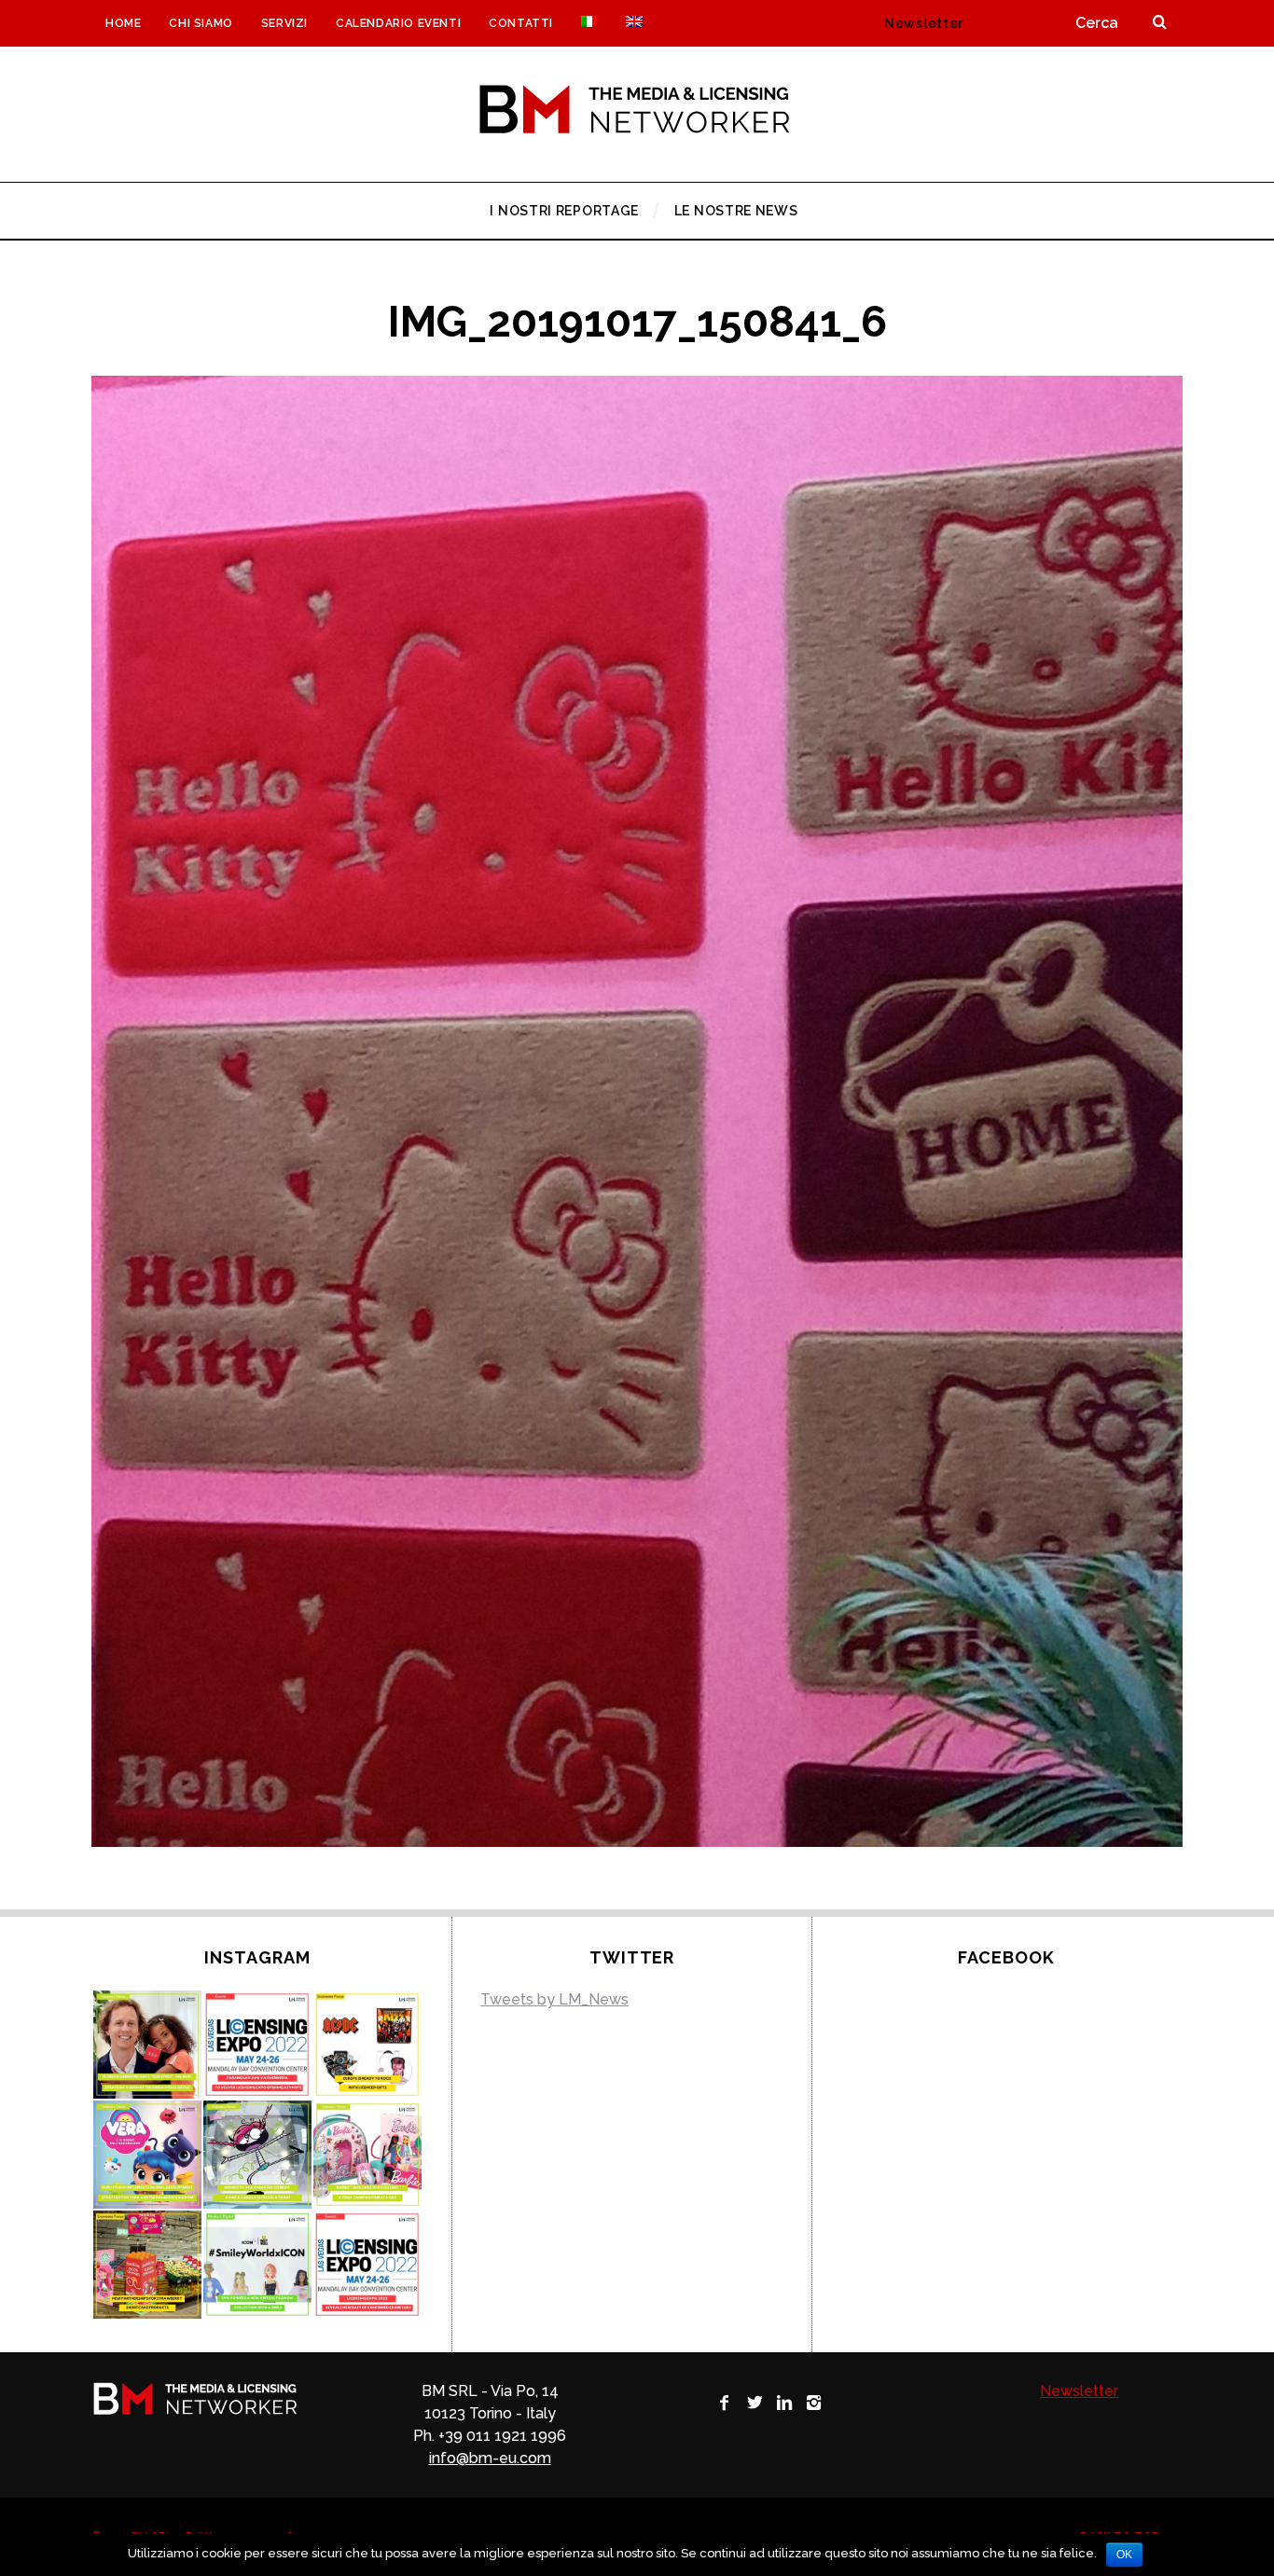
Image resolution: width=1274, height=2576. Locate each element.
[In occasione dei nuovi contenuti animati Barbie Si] (367, 2155)
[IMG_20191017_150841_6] (637, 1842)
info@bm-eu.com (490, 2458)
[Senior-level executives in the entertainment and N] (257, 2045)
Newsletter (924, 23)
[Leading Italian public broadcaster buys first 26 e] (257, 2155)
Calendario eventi (398, 23)
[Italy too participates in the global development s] (147, 2155)
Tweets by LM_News (554, 1999)
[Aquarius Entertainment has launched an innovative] (367, 2045)
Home (123, 23)
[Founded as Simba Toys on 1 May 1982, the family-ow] (147, 2045)
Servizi (284, 23)
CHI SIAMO (201, 23)
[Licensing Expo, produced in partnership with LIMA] (367, 2265)
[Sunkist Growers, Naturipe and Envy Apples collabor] (147, 2265)
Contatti (521, 23)
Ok (1124, 2555)
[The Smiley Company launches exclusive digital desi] (257, 2265)
